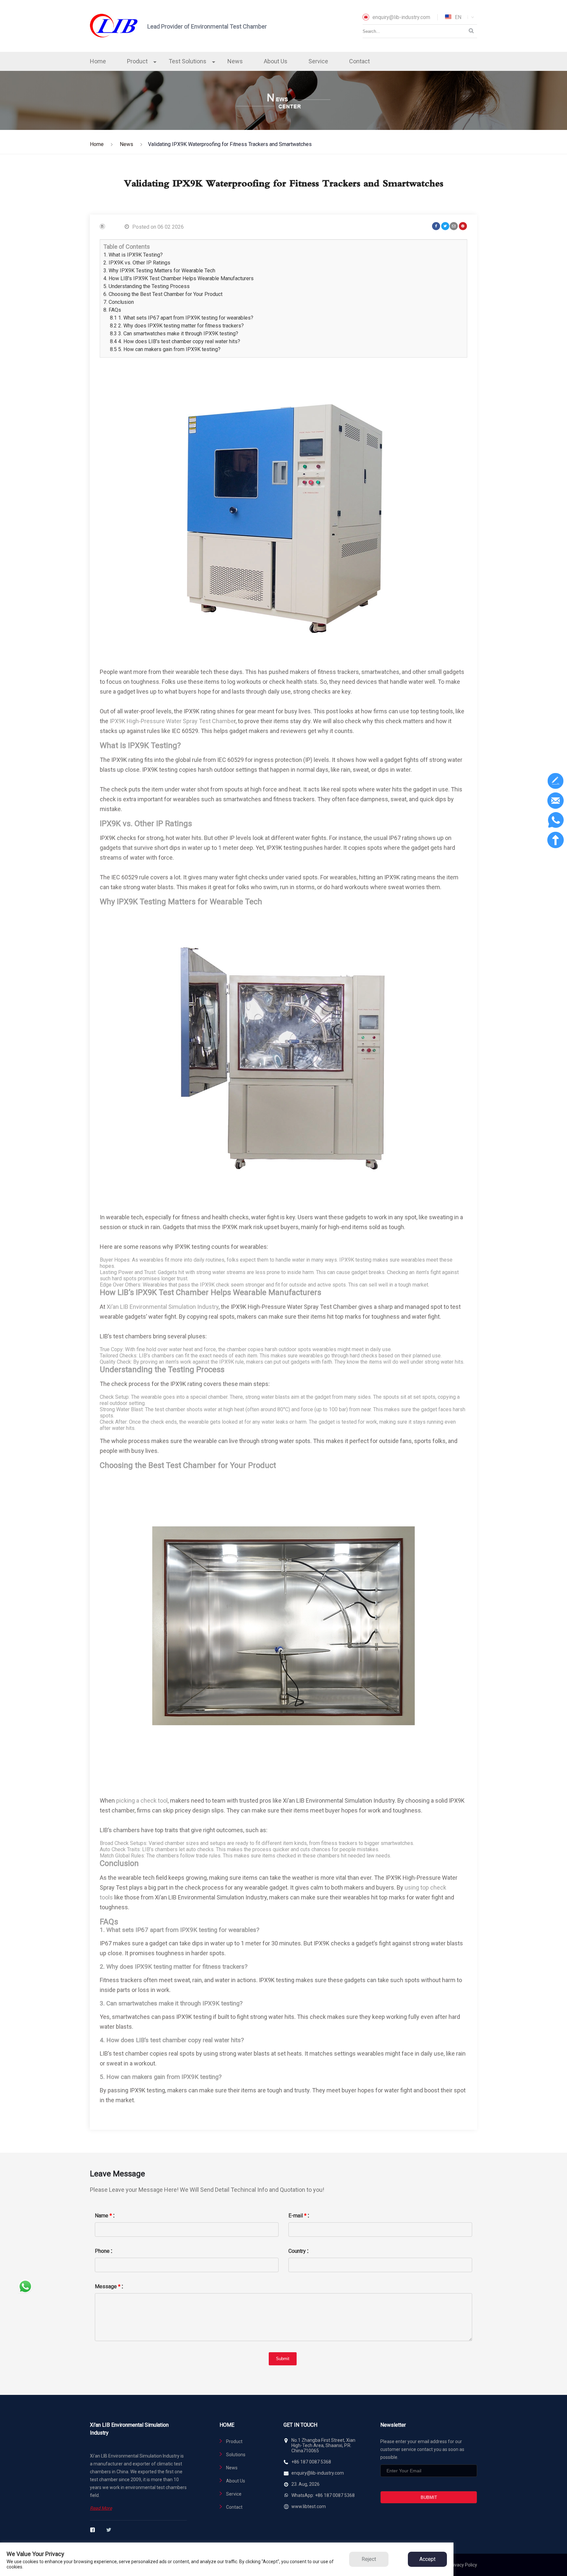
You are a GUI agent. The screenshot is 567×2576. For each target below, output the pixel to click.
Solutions (236, 2455)
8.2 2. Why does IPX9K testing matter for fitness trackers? (177, 326)
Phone (102, 2251)
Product (137, 61)
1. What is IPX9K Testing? (133, 255)
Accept (427, 2559)
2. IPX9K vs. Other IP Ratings (137, 263)
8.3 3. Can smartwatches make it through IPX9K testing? (174, 334)
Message (108, 2286)
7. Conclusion (119, 302)
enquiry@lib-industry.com (401, 17)
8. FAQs (112, 310)
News (235, 61)
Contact (359, 61)
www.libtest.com (309, 2506)
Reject (369, 2559)
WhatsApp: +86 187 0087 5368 (323, 2495)
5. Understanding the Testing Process (147, 286)
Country (297, 2251)
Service (318, 61)
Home (98, 61)
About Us (276, 61)
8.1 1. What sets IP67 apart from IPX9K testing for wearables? (182, 318)
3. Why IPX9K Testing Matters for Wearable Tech (159, 271)
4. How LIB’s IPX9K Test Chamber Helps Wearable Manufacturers (178, 278)
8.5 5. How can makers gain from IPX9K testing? (165, 349)
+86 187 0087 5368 (311, 2462)
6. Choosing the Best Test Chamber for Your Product (163, 294)
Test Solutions (188, 61)
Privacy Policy (463, 2565)
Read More (101, 2508)
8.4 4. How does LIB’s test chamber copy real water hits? (175, 341)
